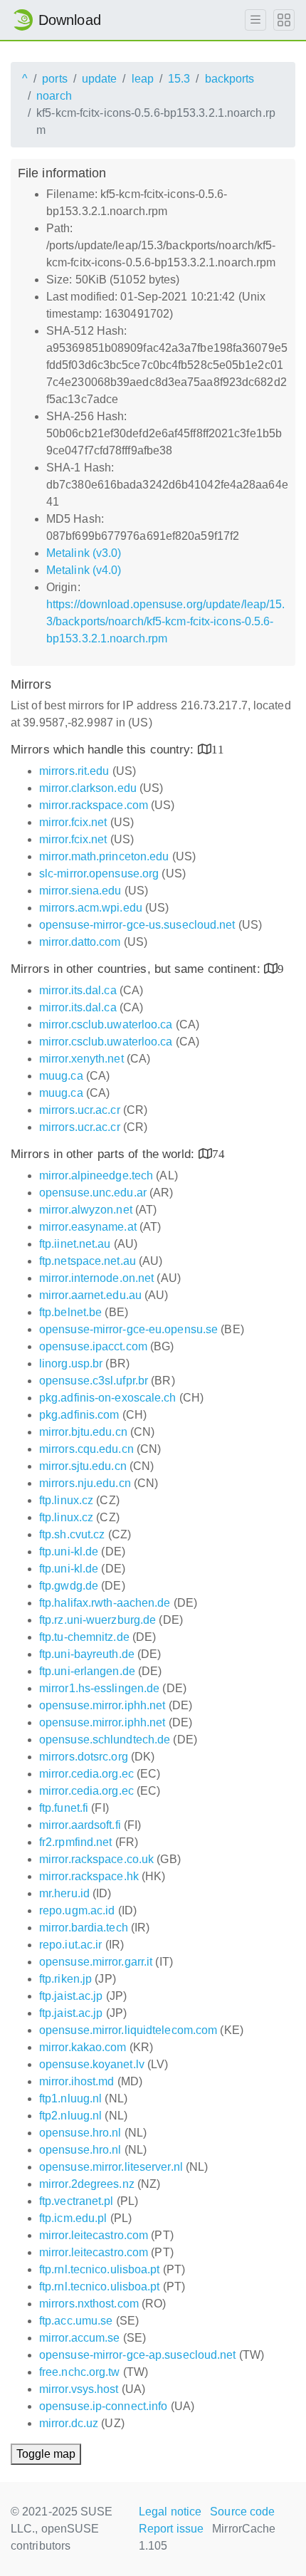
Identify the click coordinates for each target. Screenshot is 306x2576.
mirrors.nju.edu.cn (85, 1483)
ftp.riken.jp (65, 1979)
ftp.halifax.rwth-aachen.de (105, 1603)
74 (218, 1153)
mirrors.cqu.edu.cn (86, 1449)
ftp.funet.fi (64, 1808)
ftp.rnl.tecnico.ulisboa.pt (100, 2269)
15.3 (179, 79)
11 (218, 749)
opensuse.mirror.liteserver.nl (111, 2167)
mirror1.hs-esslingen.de (99, 1688)
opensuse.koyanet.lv (92, 2064)
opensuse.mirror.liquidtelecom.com (128, 2030)
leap (143, 79)
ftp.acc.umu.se (76, 2321)
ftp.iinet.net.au (75, 1244)
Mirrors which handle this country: (104, 750)
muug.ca (61, 1076)
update (100, 79)
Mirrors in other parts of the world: (105, 1154)
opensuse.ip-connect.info (103, 2406)
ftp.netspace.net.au (88, 1261)
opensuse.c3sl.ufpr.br (94, 1381)
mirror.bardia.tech (84, 1928)
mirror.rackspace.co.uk (96, 1859)
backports (230, 79)
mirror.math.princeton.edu (104, 856)
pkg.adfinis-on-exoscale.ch (108, 1398)
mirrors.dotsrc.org (84, 1757)
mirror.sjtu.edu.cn (83, 1466)
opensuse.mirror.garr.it (96, 1962)
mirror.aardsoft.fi (80, 1825)
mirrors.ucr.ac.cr (80, 1110)
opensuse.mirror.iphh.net (102, 1705)
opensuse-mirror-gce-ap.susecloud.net (138, 2355)
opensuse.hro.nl (80, 2133)
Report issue (171, 2529)
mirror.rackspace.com (94, 805)
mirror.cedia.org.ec (86, 1774)
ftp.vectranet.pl (76, 2201)
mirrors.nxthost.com (89, 2304)
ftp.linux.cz (66, 1500)
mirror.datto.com (80, 942)
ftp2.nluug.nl (70, 2116)
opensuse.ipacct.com (93, 1346)
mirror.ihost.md (77, 2081)
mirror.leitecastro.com (94, 2235)
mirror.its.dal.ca (78, 990)
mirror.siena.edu (80, 891)
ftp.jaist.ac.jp (71, 1996)
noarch (54, 96)
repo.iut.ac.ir (70, 1945)
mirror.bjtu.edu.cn (83, 1432)
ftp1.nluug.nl (70, 2098)
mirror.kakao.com (83, 2047)
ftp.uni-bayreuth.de (87, 1654)
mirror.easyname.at (88, 1227)
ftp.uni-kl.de (69, 1552)
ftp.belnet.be (70, 1312)
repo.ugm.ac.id (77, 1910)
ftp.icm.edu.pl (73, 2218)
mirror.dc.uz (69, 2423)
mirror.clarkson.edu (88, 788)
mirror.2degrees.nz (87, 2184)
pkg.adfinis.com (79, 1415)
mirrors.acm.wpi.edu (91, 908)
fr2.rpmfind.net (76, 1842)
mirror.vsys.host (79, 2389)
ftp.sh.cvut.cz (72, 1534)
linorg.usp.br (71, 1363)
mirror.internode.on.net (96, 1278)
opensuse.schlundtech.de (105, 1740)
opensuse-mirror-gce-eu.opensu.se (128, 1329)
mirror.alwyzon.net (86, 1210)
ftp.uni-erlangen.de (87, 1671)
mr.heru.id (64, 1893)
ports (55, 79)
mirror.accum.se (80, 2338)
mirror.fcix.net (73, 822)
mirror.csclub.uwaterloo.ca (106, 1024)
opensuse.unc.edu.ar (93, 1193)
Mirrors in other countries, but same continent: (137, 969)
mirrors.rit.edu (74, 771)
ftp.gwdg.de (69, 1586)
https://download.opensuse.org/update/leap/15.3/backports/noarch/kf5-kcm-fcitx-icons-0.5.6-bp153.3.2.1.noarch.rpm (166, 621)
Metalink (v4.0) (84, 570)
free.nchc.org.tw (80, 2372)
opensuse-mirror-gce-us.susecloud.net (137, 925)
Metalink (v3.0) (84, 553)
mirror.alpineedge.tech (96, 1175)
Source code (242, 2512)
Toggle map (46, 2454)
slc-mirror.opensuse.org (99, 874)
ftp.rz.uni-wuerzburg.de (97, 1620)
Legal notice (170, 2512)
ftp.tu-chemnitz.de (84, 1637)
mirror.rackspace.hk (89, 1876)
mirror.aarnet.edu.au (90, 1295)
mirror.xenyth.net (81, 1059)
